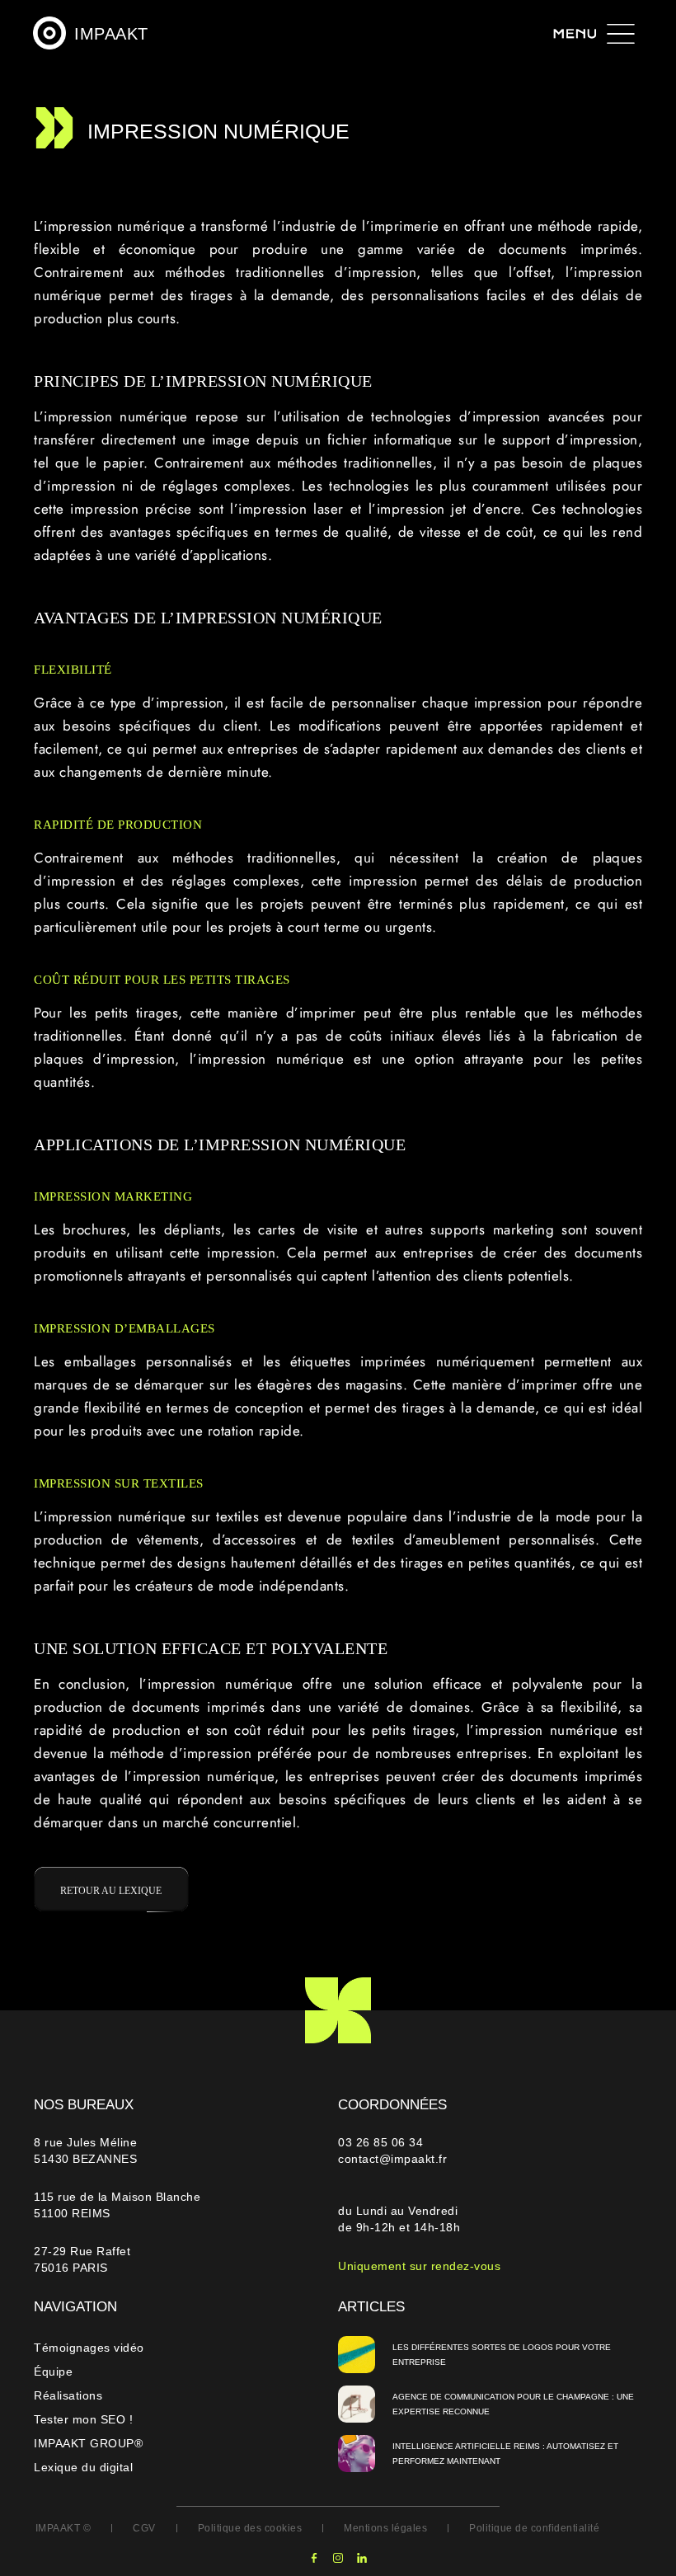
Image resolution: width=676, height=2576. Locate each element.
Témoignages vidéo (89, 2348)
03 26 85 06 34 (383, 2142)
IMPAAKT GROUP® (88, 2443)
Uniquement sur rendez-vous (419, 2266)
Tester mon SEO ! (83, 2419)
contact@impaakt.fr (392, 2159)
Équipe (53, 2372)
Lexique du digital (83, 2467)
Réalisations (68, 2395)
